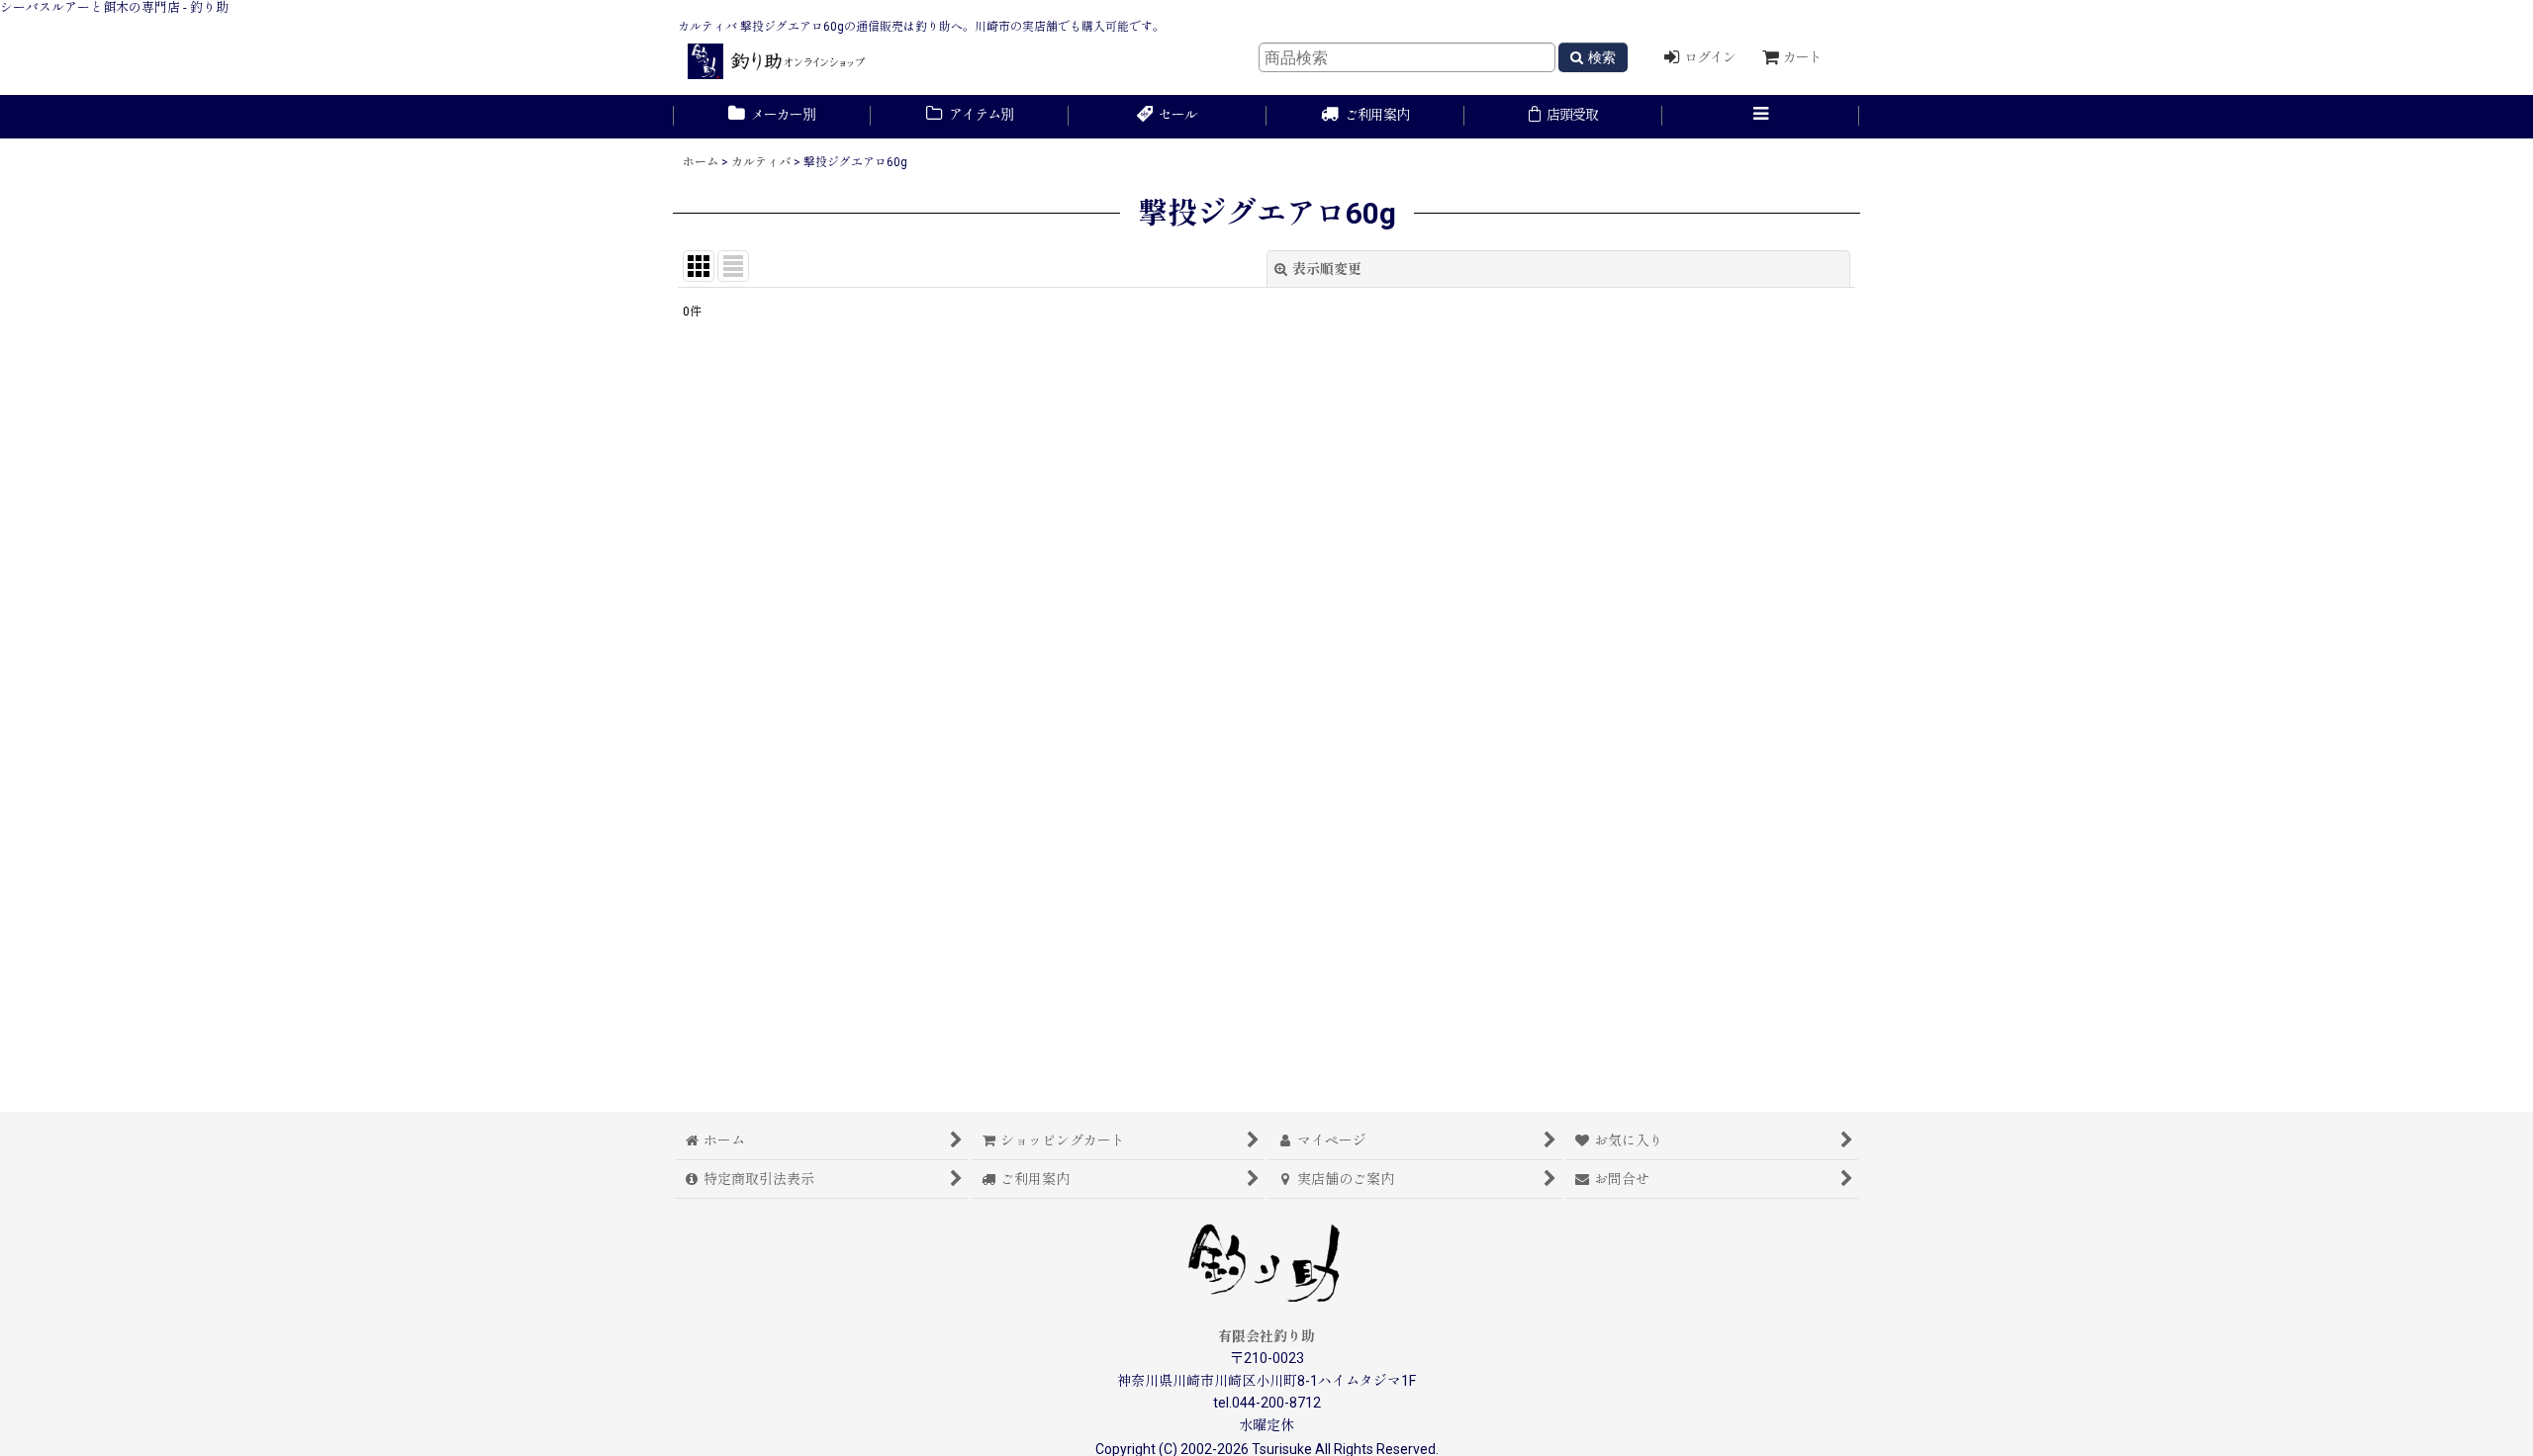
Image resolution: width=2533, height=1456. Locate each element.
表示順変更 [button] (1327, 269)
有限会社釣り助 (1266, 1336)
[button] (1761, 117)
